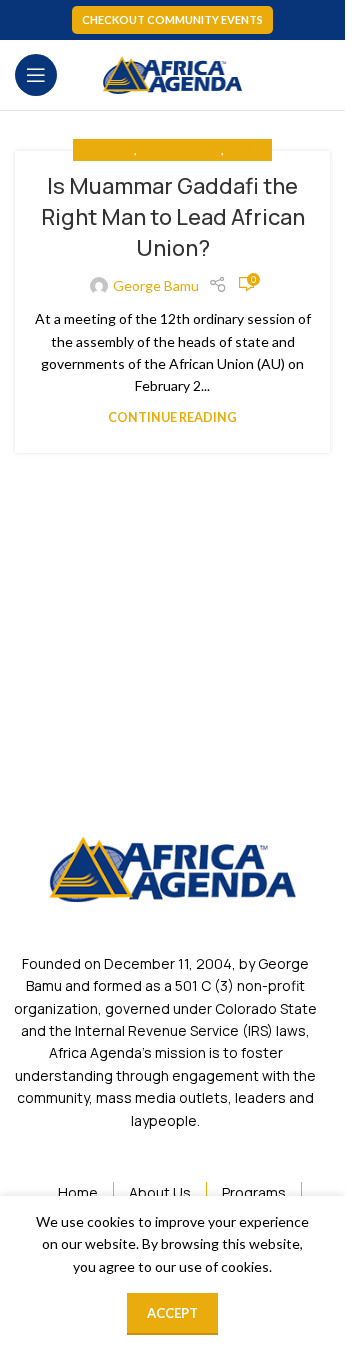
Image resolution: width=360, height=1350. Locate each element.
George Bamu (156, 285)
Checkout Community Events (172, 19)
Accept (172, 1313)
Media (244, 149)
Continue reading (172, 417)
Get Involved (180, 149)
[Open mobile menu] (36, 75)
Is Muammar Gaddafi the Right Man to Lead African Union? (173, 217)
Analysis (108, 149)
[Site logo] (173, 73)
